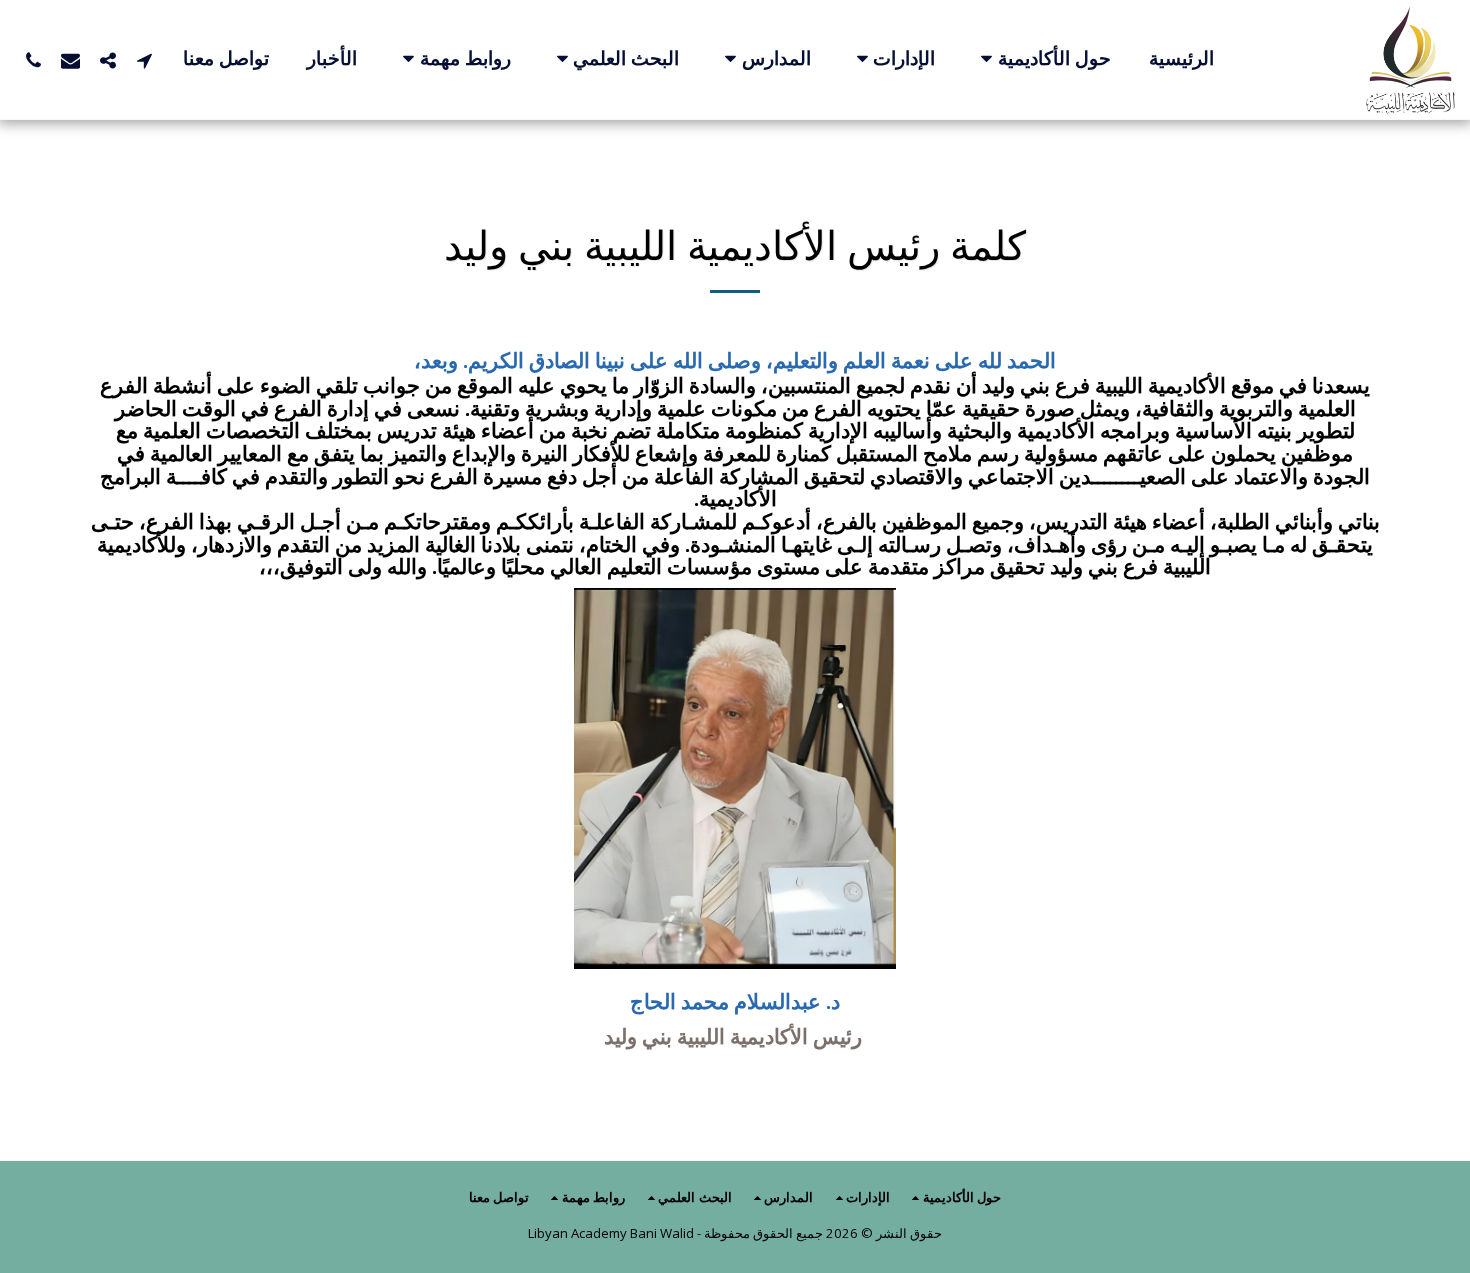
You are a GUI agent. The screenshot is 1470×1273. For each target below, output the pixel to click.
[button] (1042, 60)
